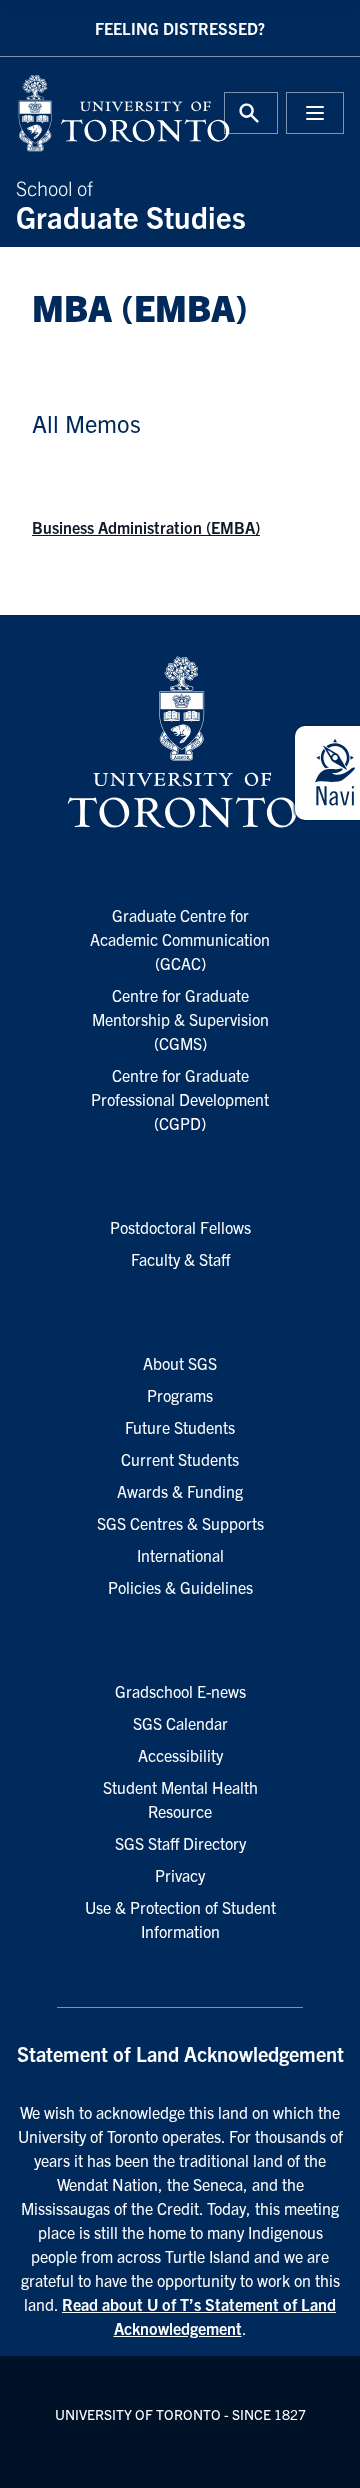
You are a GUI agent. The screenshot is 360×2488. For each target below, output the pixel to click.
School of (131, 203)
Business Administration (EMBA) (146, 527)
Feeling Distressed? (180, 28)
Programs (180, 1395)
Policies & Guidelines (180, 1587)
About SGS (180, 1363)
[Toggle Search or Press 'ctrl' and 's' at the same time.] (251, 113)
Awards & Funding (180, 1491)
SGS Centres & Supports (180, 1523)
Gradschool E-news (180, 1691)
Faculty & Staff (180, 1259)
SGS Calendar (180, 1723)
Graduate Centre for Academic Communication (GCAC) (180, 939)
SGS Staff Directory (180, 1843)
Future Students (180, 1427)
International (180, 1555)
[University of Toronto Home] (92, 113)
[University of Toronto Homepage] (180, 743)
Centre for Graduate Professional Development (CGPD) (180, 1099)
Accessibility (180, 1755)
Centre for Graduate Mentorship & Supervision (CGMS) (180, 1019)
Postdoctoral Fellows (180, 1227)
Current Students (180, 1459)
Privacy (180, 1875)
